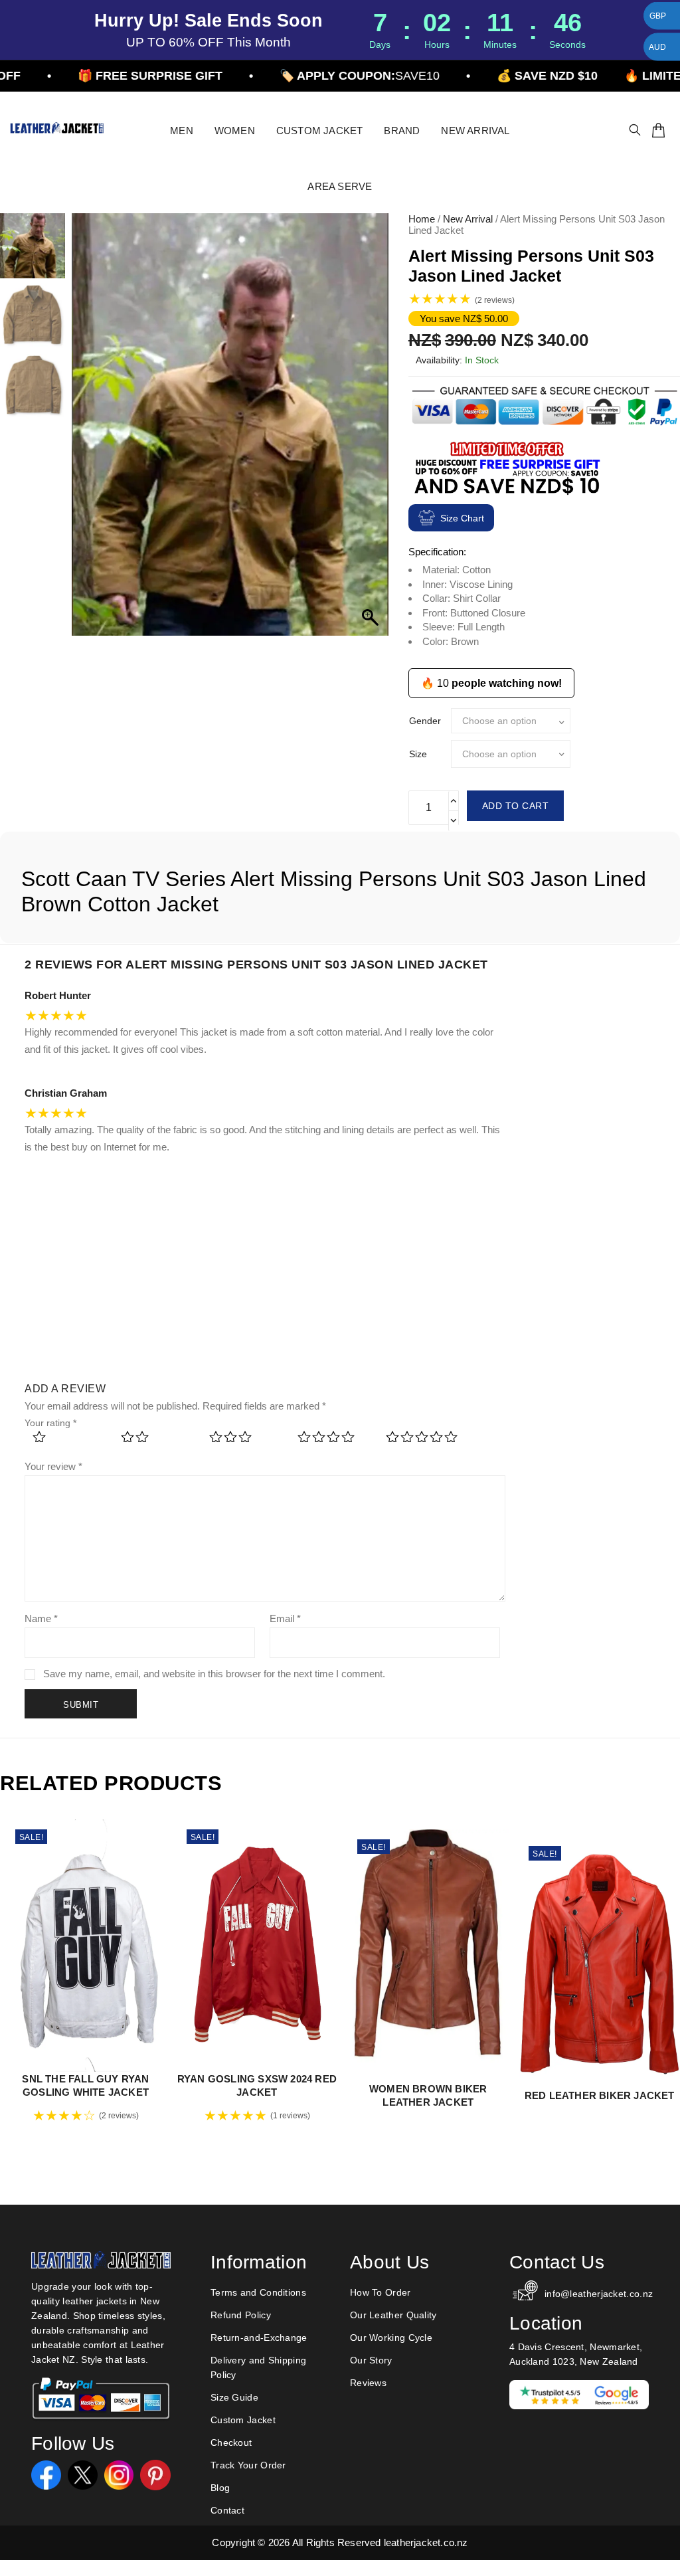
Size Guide (234, 2397)
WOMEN (235, 131)
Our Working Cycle (391, 2338)
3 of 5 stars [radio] (245, 1441)
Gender (425, 721)
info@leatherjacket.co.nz (597, 2294)
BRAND (402, 131)
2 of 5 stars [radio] (156, 1441)
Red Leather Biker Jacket (600, 2095)
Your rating (50, 1423)
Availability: (439, 360)
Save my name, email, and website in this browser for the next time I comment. (214, 1674)
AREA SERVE (340, 186)
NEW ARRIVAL (475, 131)
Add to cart (516, 806)
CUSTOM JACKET (320, 131)
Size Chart (462, 518)
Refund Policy (241, 2315)
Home (422, 219)
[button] (372, 431)
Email (285, 1618)
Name (41, 1618)
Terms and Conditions (258, 2292)
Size (418, 754)
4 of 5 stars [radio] (333, 1441)
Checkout (231, 2442)
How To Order (381, 2292)
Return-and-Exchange (259, 2338)
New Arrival (468, 219)
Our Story (371, 2360)
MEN (182, 131)
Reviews (368, 2383)
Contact (227, 2510)
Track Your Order (248, 2465)
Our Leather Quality (393, 2315)
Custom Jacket (243, 2420)
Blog (220, 2488)
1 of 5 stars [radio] (68, 1441)
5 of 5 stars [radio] (421, 1441)
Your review (53, 1466)
